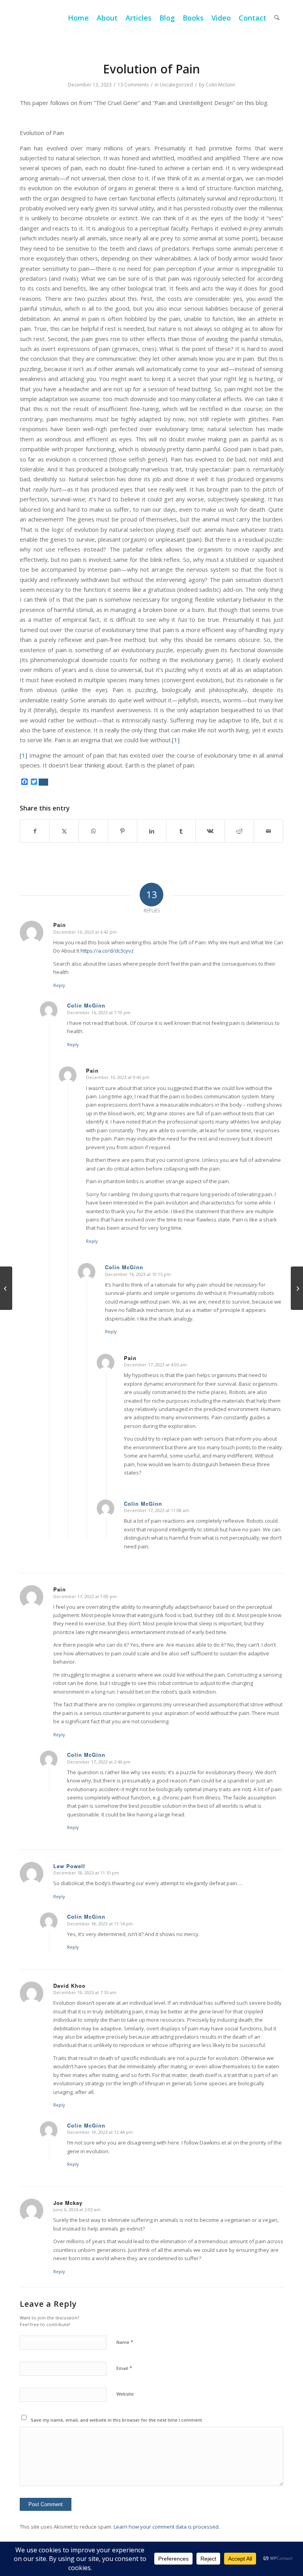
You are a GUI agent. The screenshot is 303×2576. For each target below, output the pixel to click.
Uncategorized (176, 85)
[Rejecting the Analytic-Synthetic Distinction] (6, 1288)
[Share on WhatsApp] (93, 831)
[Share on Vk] (210, 831)
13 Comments (133, 85)
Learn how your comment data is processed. (167, 2527)
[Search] (277, 18)
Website (125, 2394)
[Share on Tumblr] (181, 831)
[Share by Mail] (268, 831)
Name (125, 2342)
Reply (59, 985)
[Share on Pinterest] (123, 831)
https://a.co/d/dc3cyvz (107, 951)
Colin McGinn (220, 85)
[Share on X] (64, 831)
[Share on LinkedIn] (152, 831)
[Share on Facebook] (35, 831)
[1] (176, 740)
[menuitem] (78, 18)
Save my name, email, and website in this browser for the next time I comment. (117, 2420)
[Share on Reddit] (239, 831)
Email (124, 2368)
